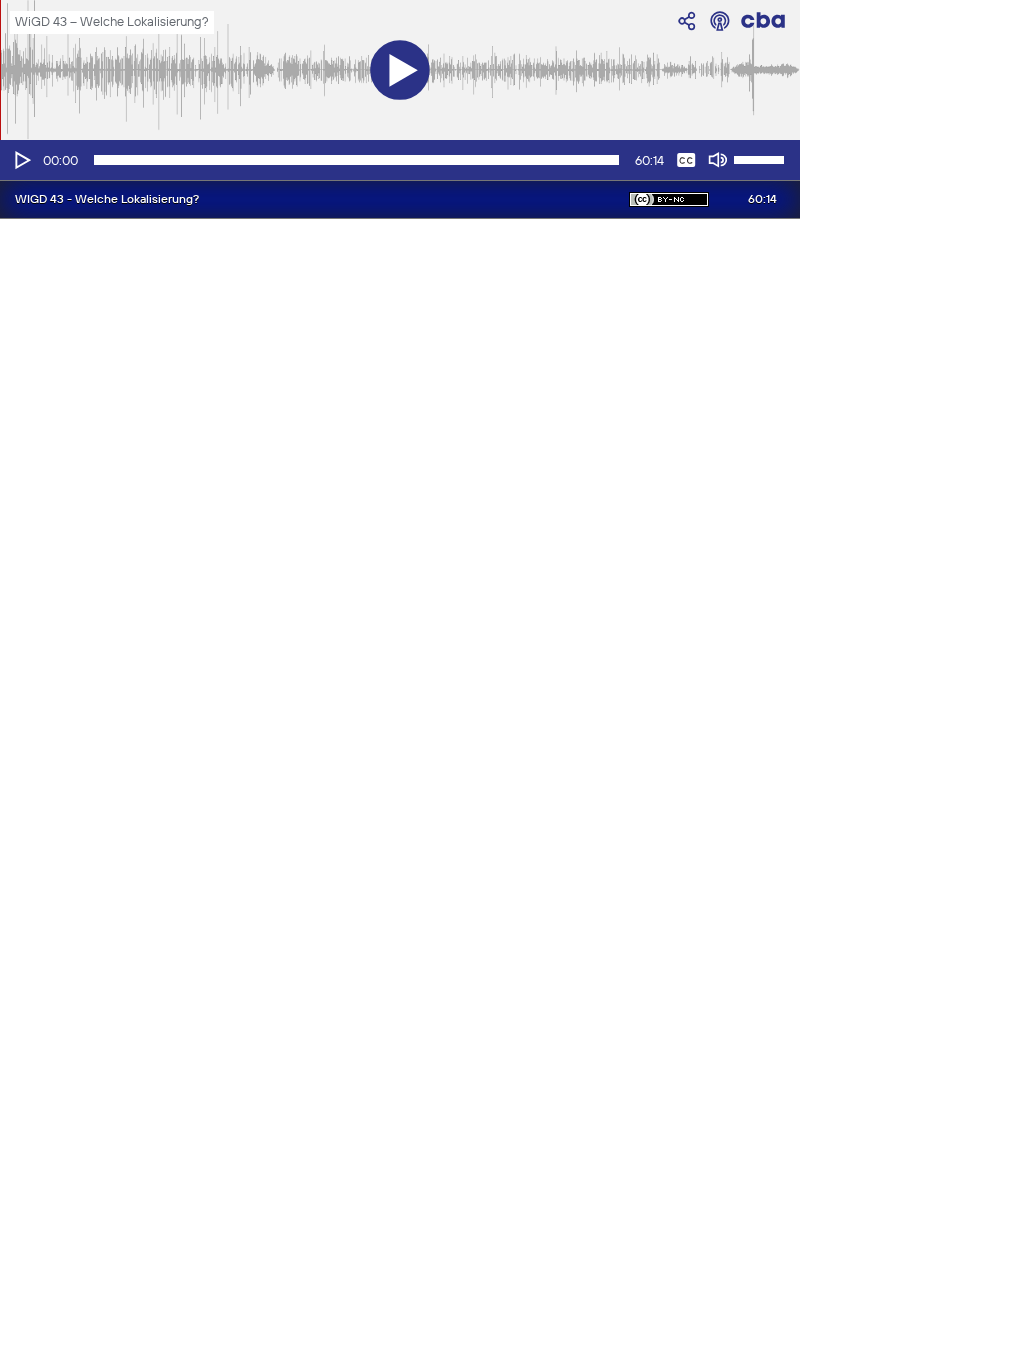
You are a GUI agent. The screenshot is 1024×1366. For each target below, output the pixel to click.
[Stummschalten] (718, 160)
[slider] (762, 158)
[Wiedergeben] (21, 160)
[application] (400, 160)
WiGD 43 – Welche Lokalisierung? (112, 22)
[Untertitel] (686, 160)
